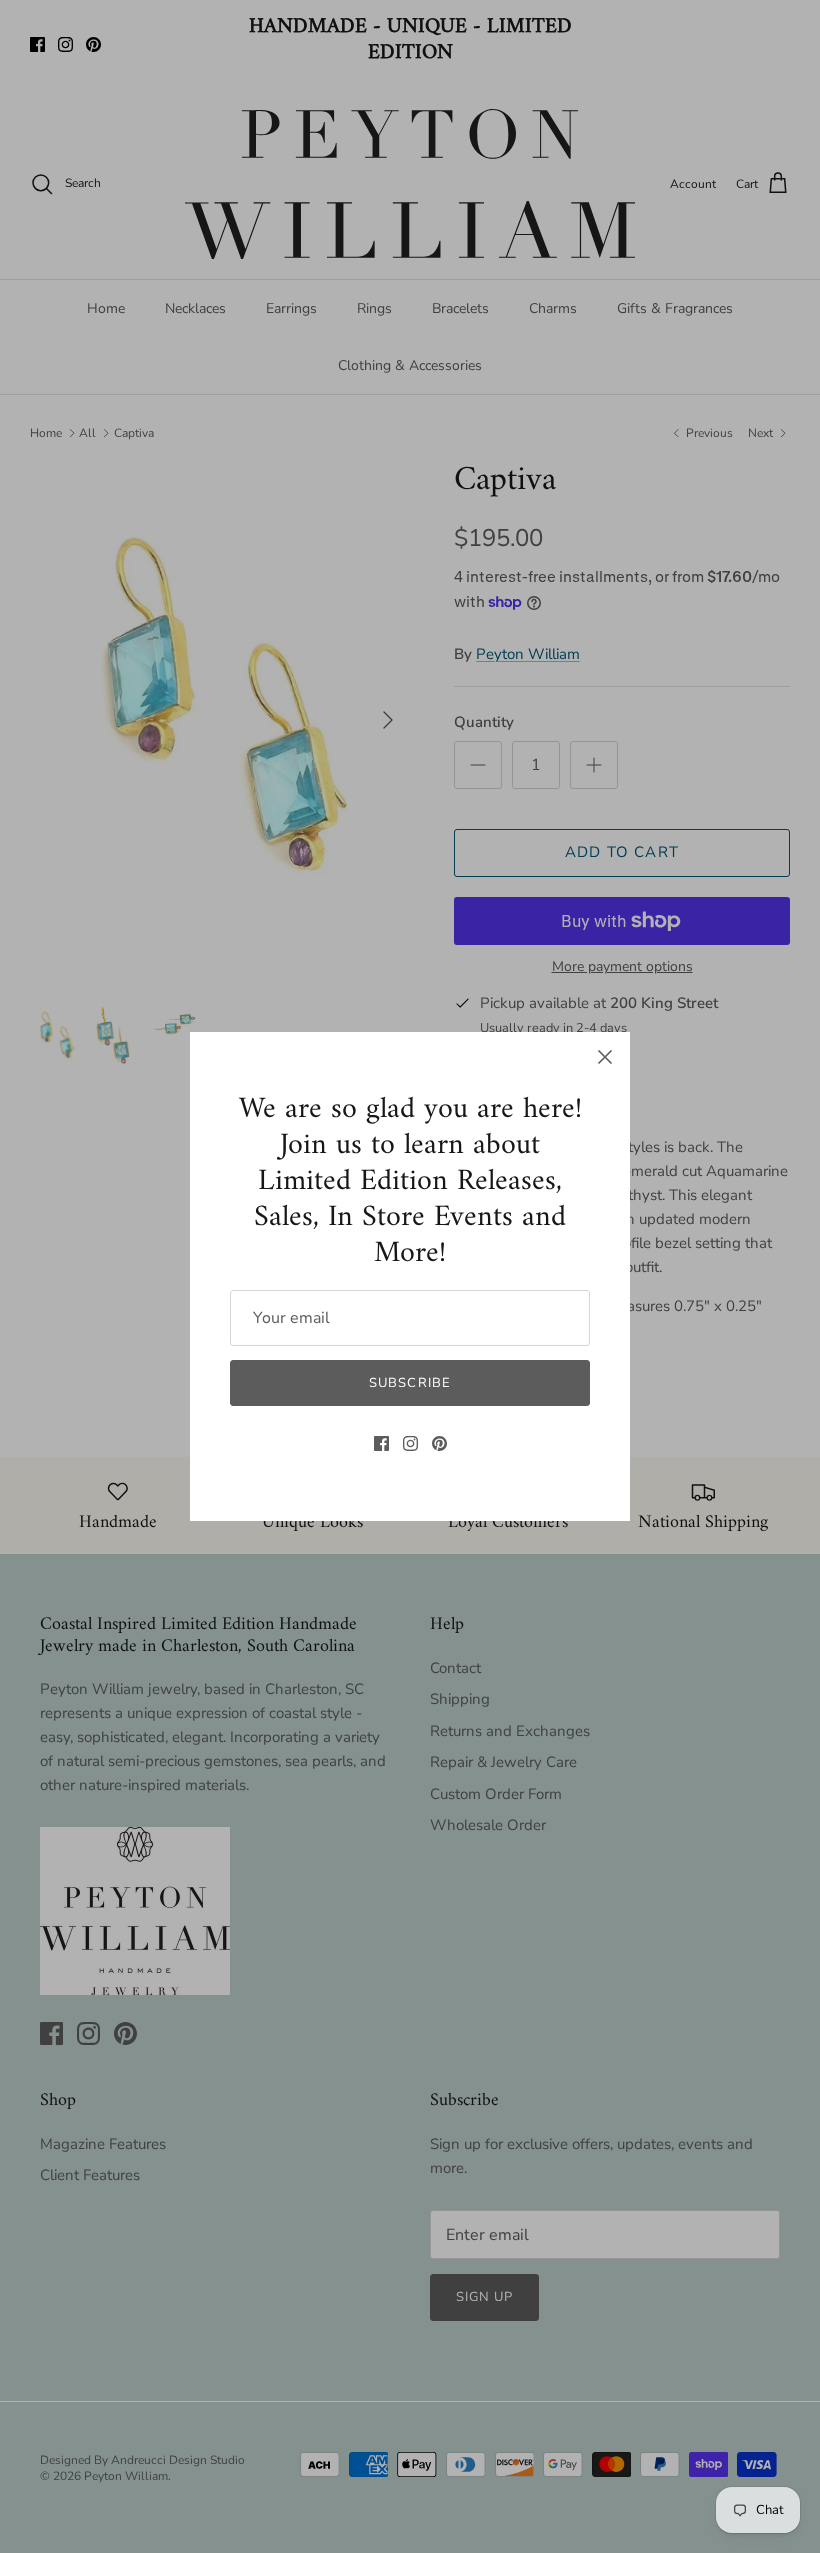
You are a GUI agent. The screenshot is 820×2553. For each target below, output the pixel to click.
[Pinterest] (439, 1443)
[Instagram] (410, 1443)
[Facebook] (381, 1443)
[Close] (605, 1057)
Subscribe (409, 1383)
